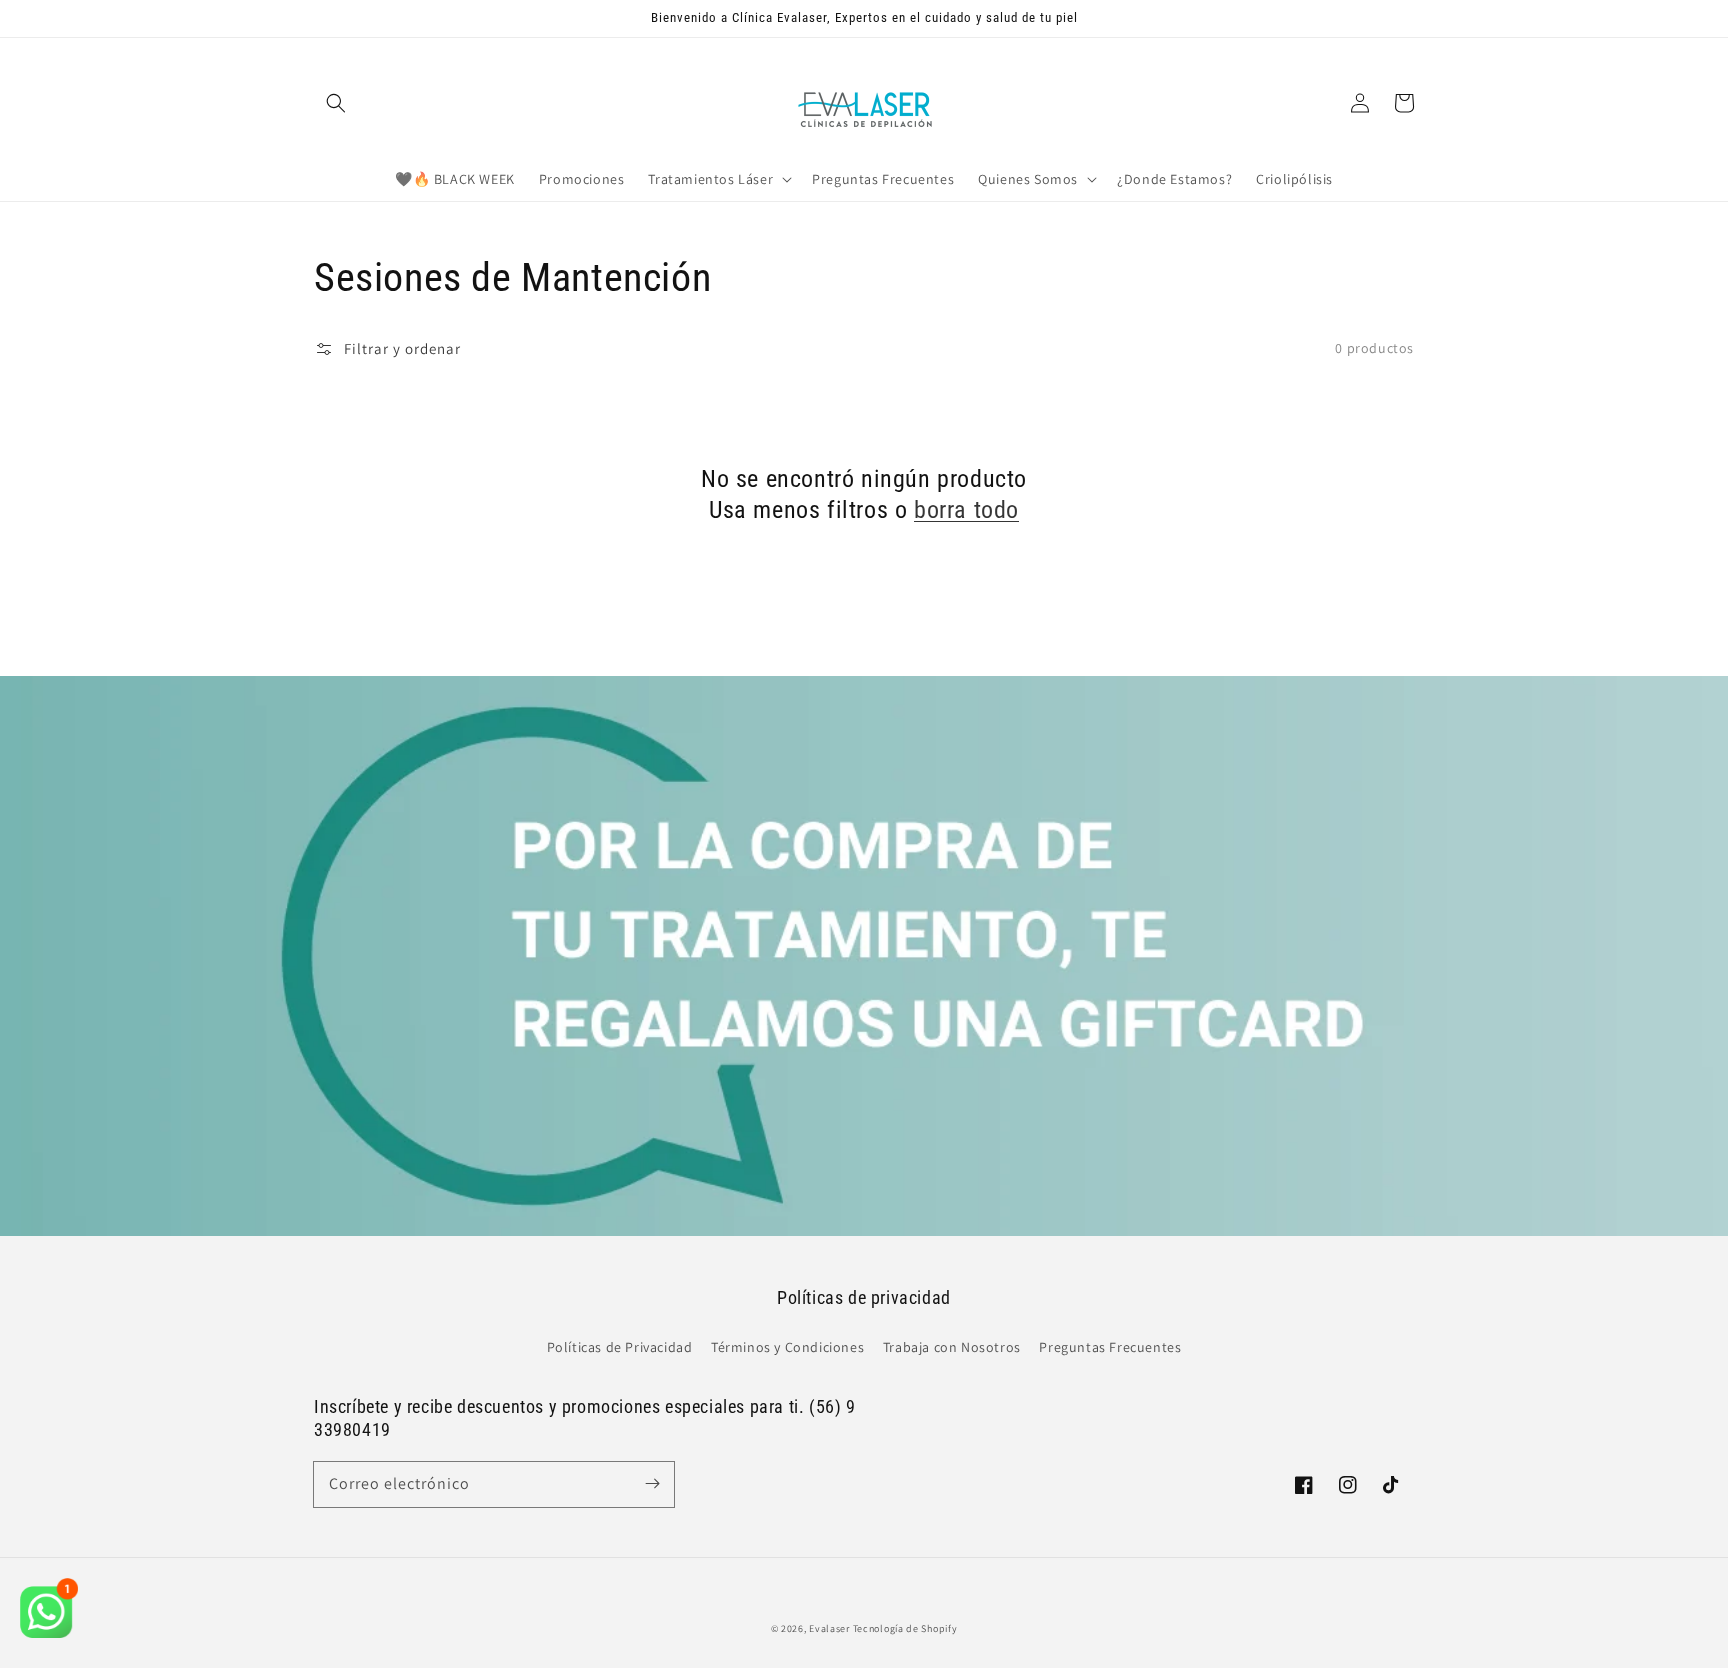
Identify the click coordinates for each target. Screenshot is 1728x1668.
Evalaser (829, 1628)
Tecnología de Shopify (905, 1628)
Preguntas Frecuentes (1110, 1347)
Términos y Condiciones (787, 1347)
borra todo (966, 510)
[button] (336, 103)
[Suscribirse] (652, 1484)
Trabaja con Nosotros (952, 1347)
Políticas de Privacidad (620, 1347)
